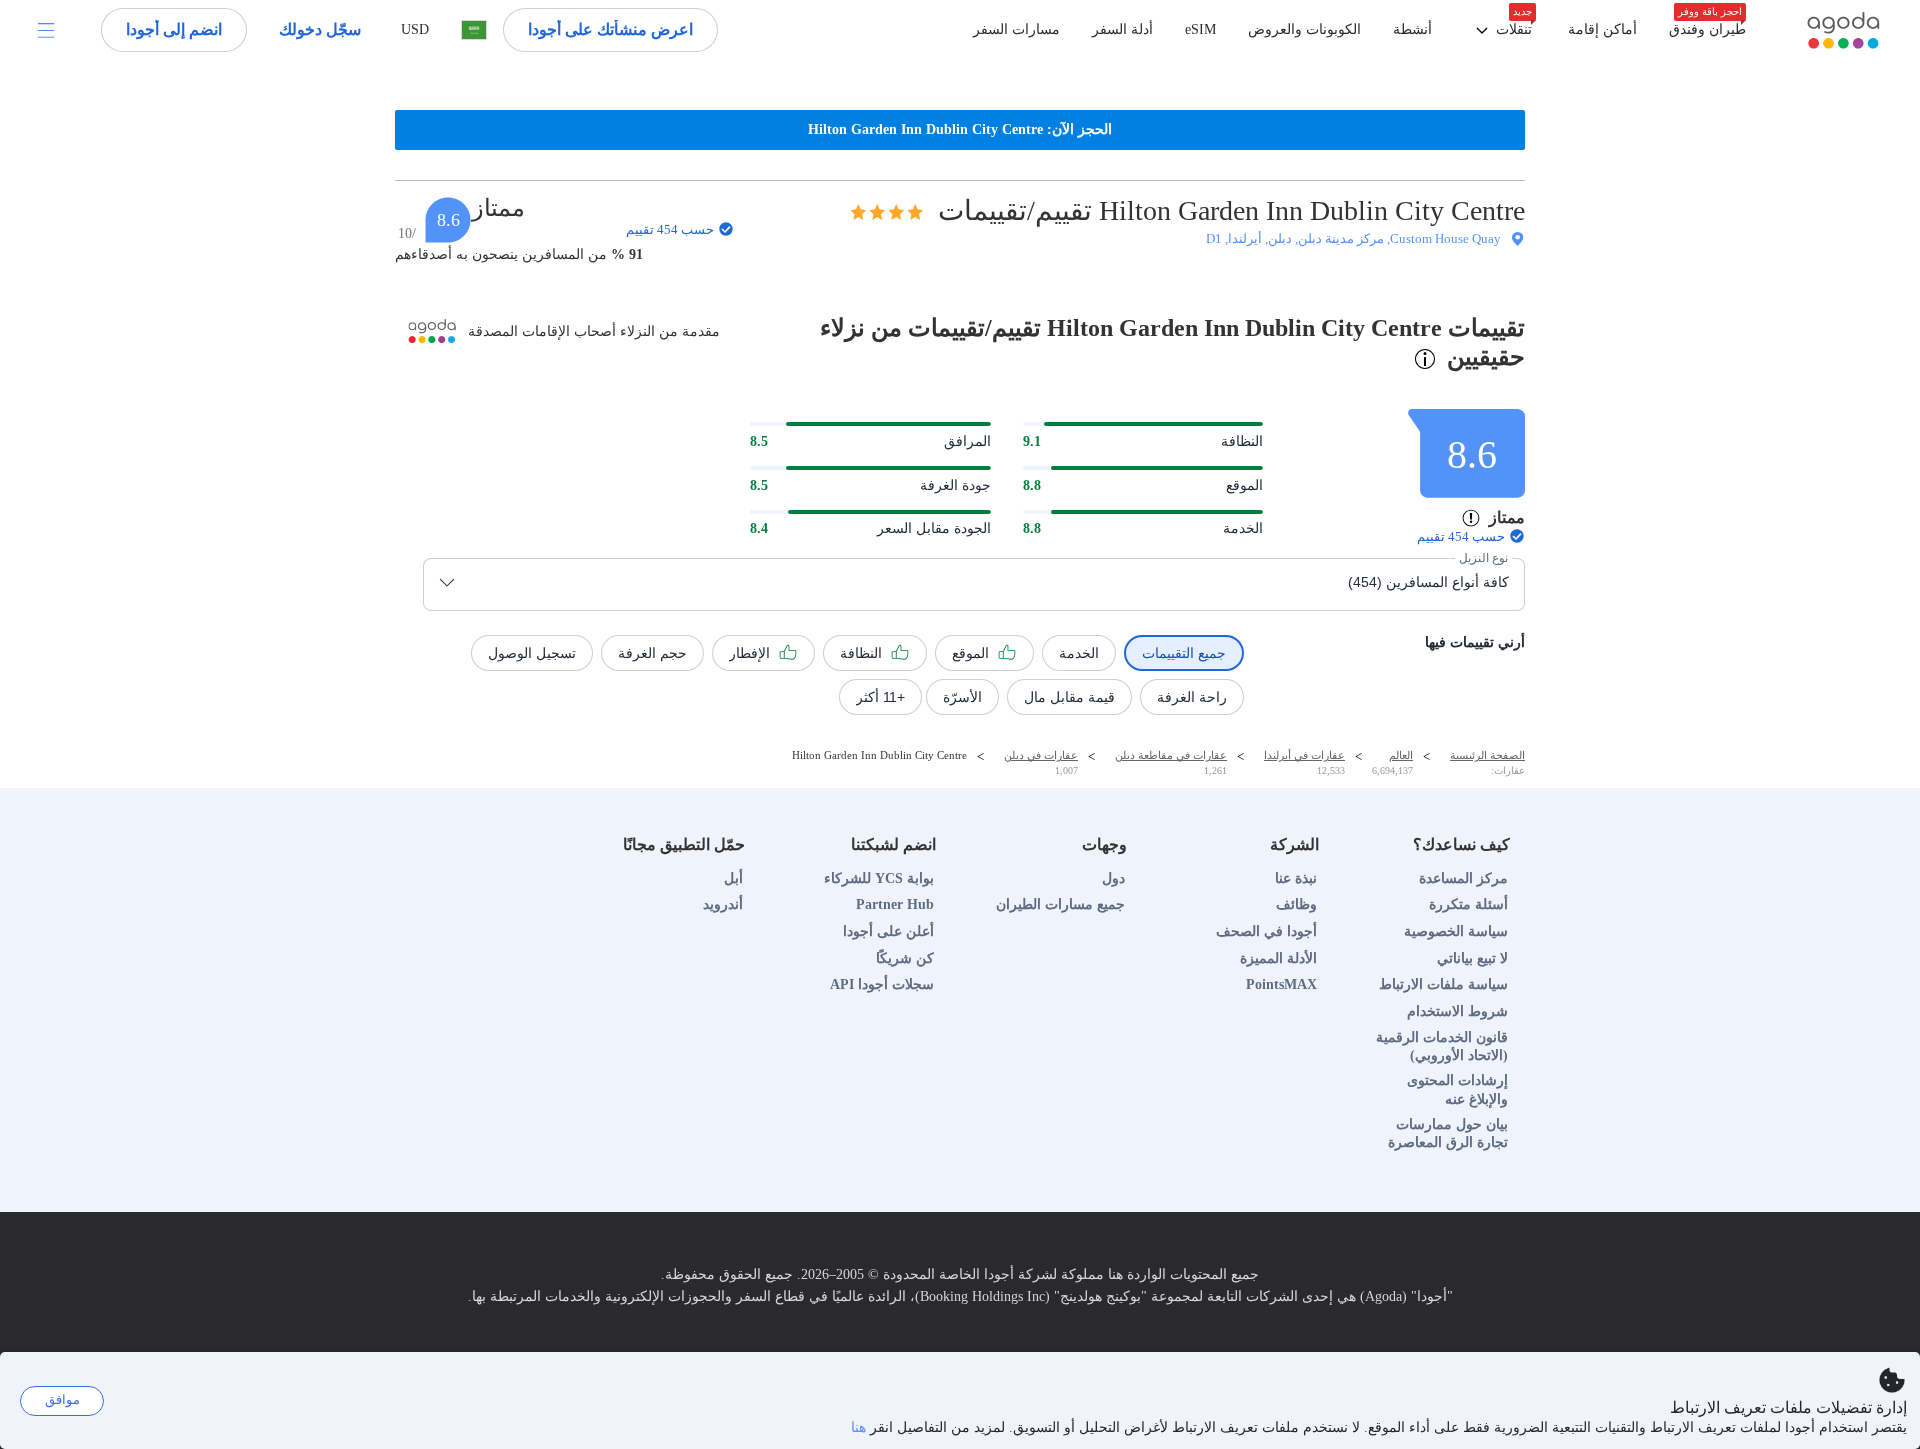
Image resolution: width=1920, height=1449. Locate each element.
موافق (62, 1399)
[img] (886, 212)
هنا (858, 1427)
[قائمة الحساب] (46, 30)
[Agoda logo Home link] (1843, 30)
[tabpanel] (960, 556)
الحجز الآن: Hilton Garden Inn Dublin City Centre (960, 129)
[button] (1500, 30)
